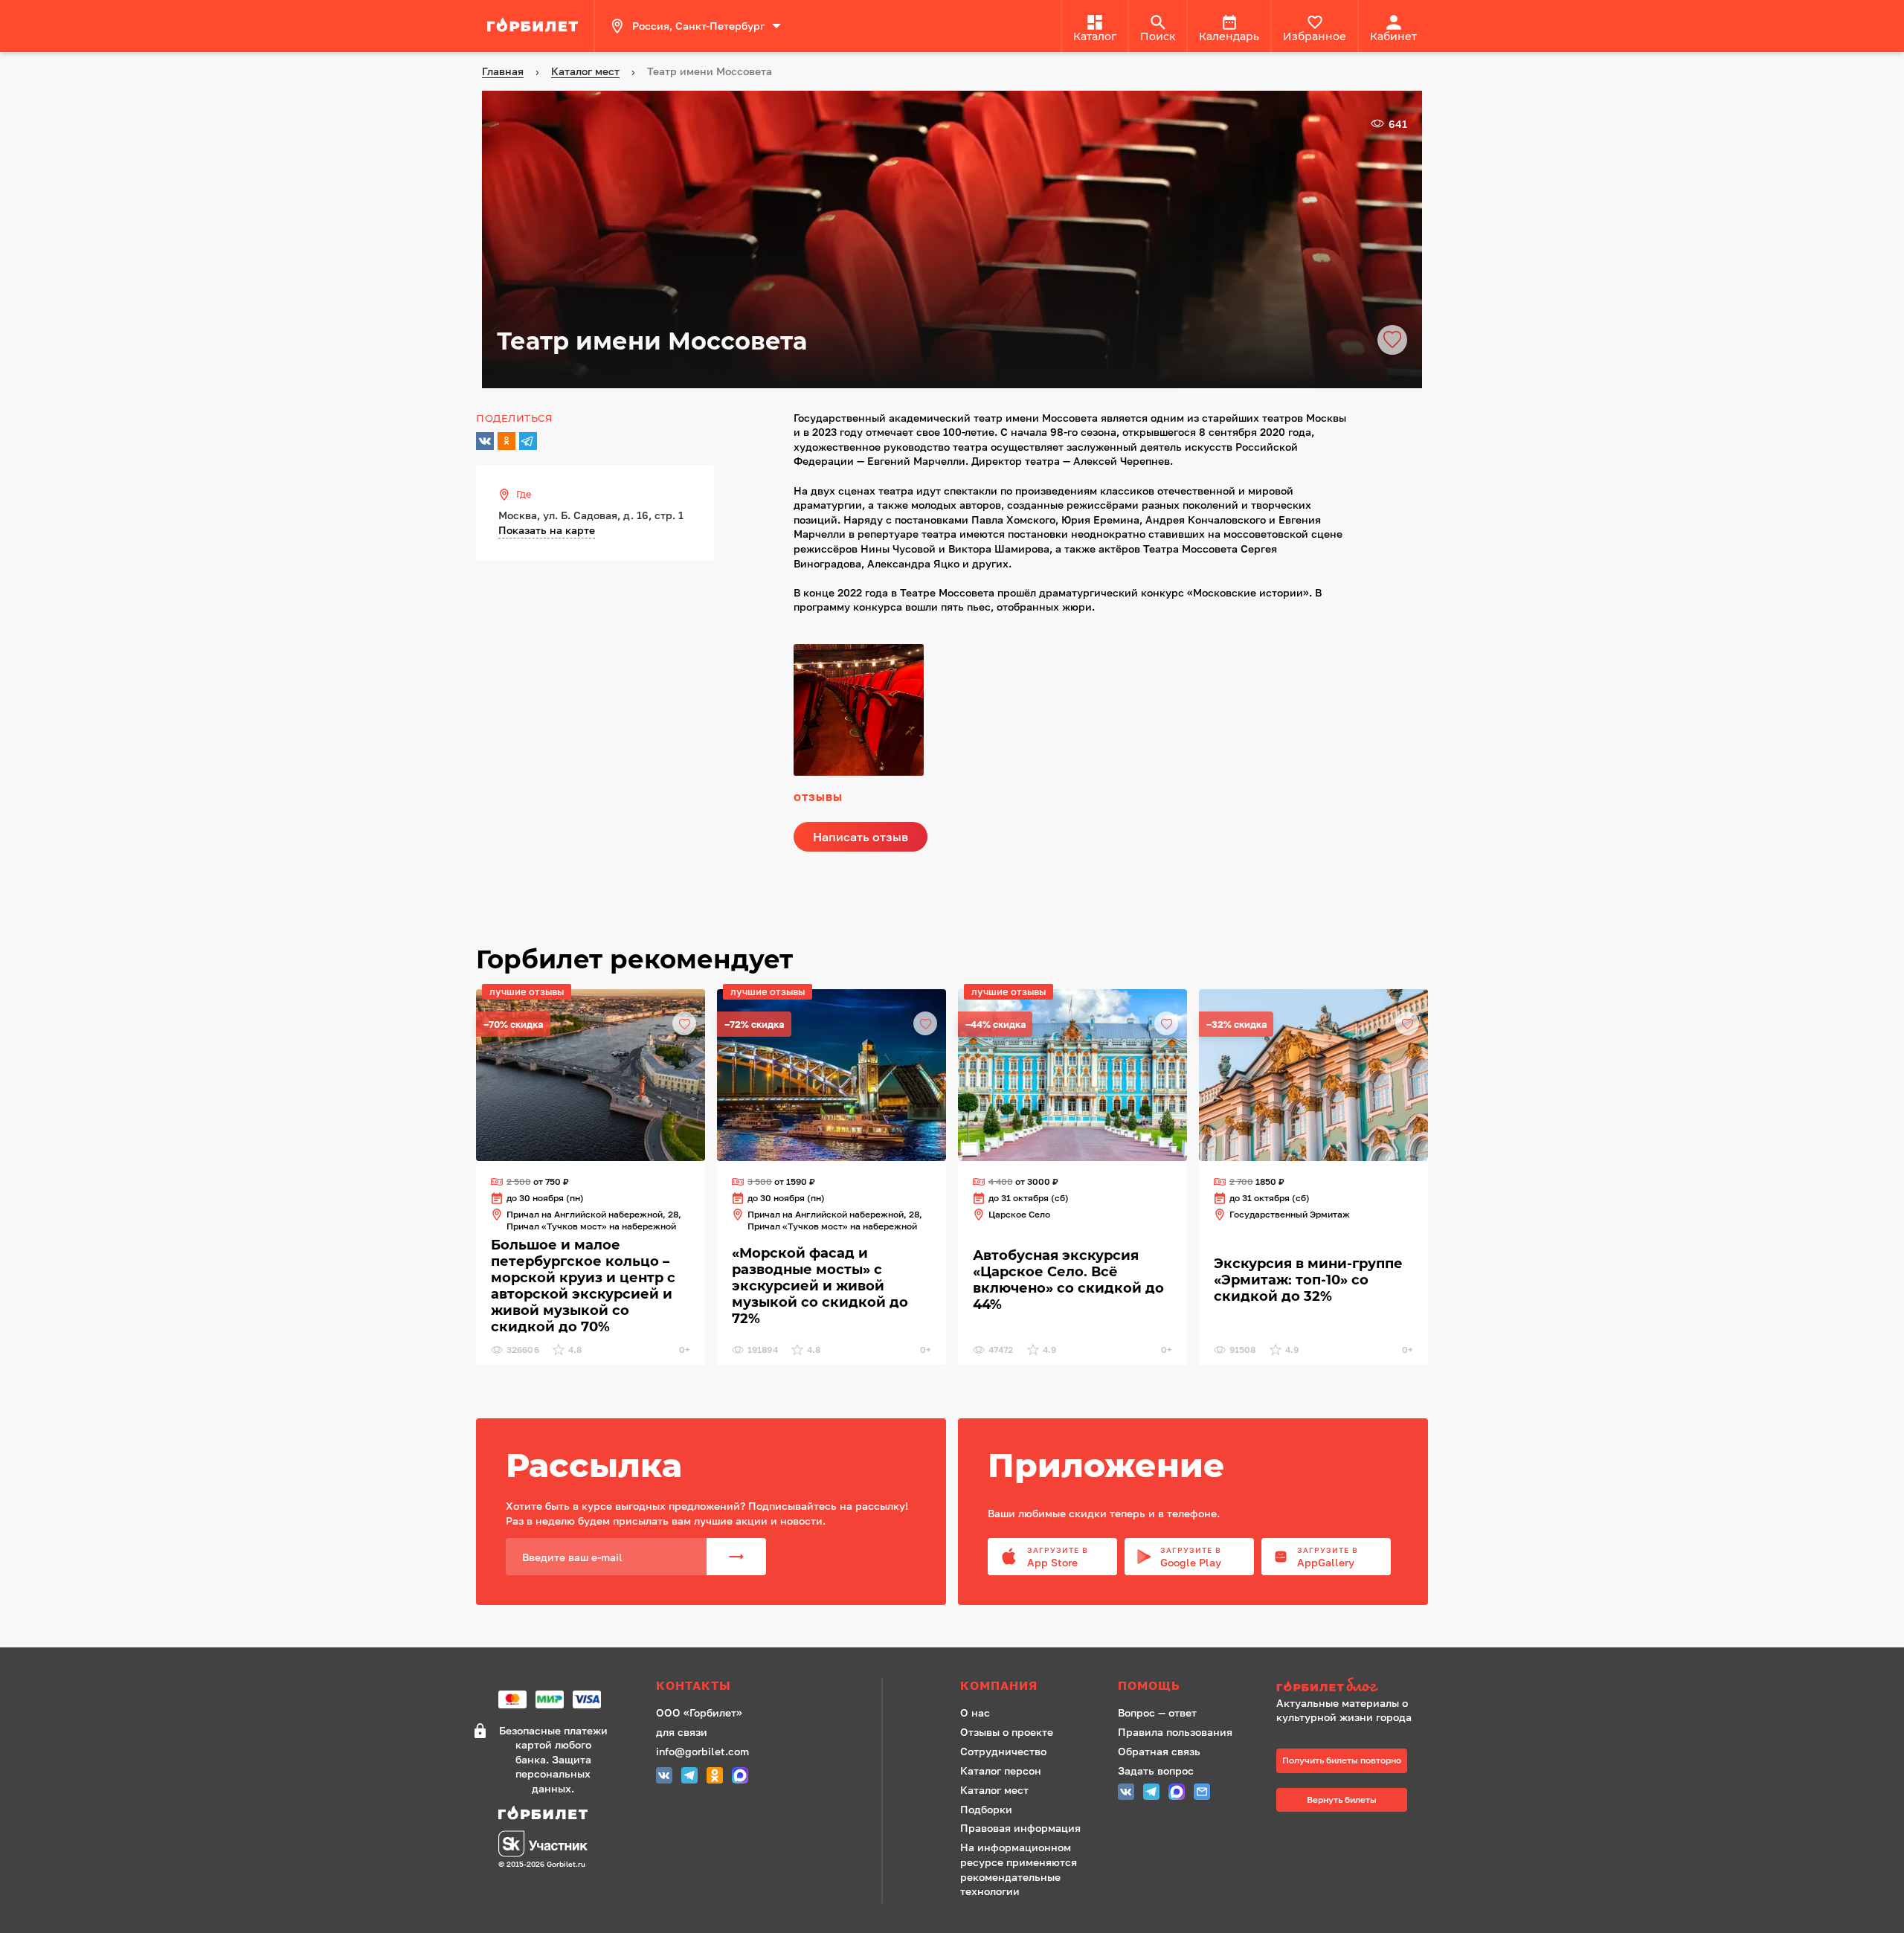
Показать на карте (547, 530)
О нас (975, 1712)
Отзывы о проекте (1007, 1732)
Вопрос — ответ (1157, 1712)
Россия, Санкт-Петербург (698, 26)
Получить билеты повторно (1342, 1760)
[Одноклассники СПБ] (715, 1777)
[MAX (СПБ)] (740, 1777)
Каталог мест (994, 1790)
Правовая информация (1020, 1828)
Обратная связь (1159, 1751)
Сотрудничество (1003, 1751)
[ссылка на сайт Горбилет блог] (1349, 1686)
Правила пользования (1175, 1732)
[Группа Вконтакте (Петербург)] (664, 1777)
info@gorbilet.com (702, 1751)
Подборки (986, 1809)
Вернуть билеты (1342, 1799)
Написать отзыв (861, 837)
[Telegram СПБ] (689, 1777)
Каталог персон (1001, 1770)
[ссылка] (535, 26)
